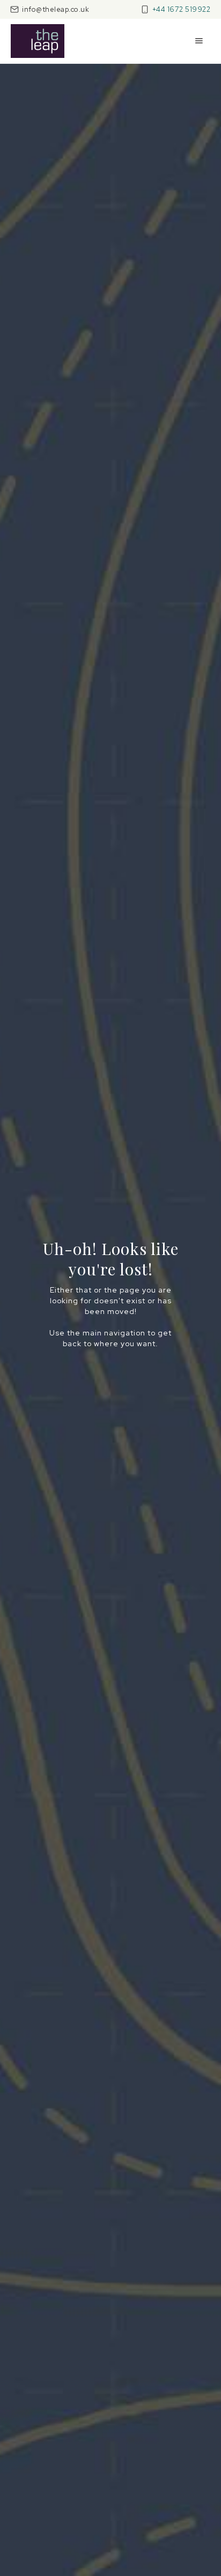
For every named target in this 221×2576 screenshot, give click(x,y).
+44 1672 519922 (182, 9)
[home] (38, 41)
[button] (199, 41)
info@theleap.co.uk (56, 9)
